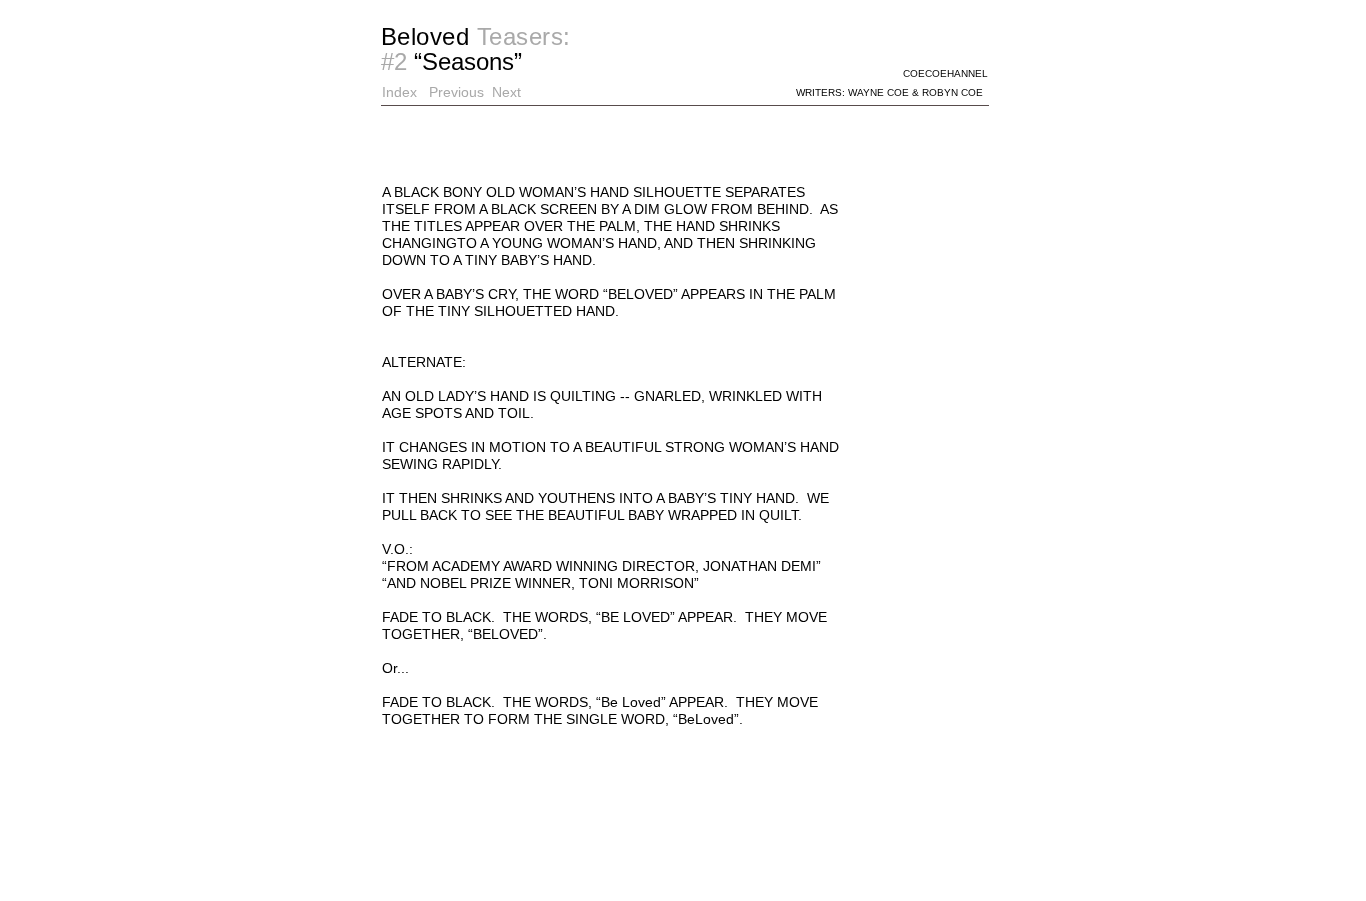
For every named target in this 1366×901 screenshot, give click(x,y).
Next (506, 92)
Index (399, 92)
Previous (456, 92)
